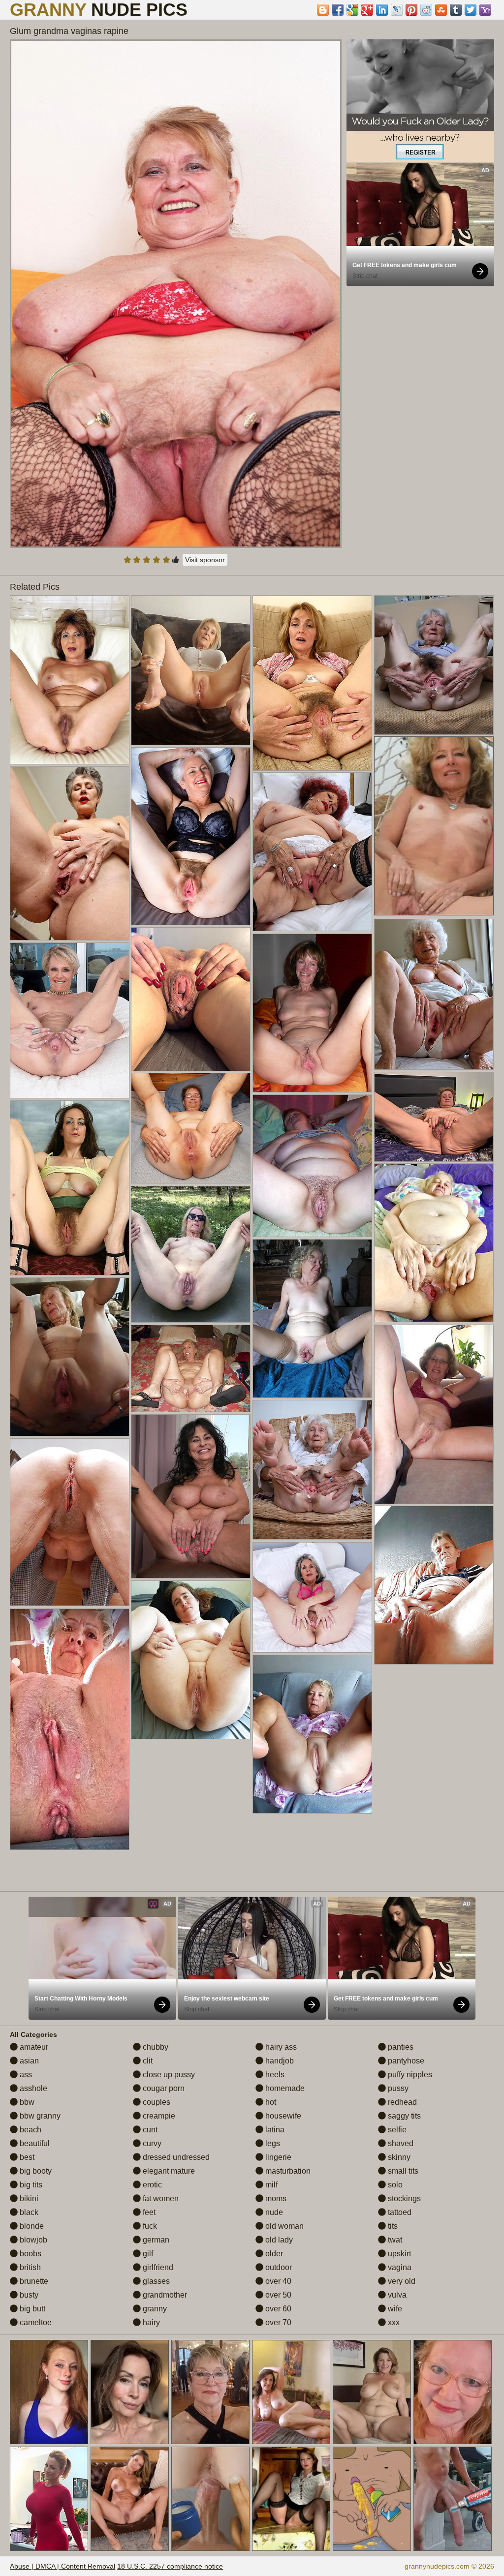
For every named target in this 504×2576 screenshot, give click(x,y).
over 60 (277, 2309)
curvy (151, 2143)
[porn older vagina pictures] (70, 1357)
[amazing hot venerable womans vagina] (70, 1729)
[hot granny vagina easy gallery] (434, 994)
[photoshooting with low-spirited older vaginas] (70, 853)
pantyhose (405, 2061)
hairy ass (280, 2047)
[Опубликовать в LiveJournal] (397, 10)
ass (25, 2075)
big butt (31, 2309)
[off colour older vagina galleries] (312, 1470)
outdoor (278, 2267)
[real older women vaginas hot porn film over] (191, 1368)
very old (401, 2281)
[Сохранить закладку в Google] (352, 10)
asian (28, 2061)
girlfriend (157, 2267)
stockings (403, 2198)
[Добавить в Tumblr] (456, 10)
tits (392, 2226)
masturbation (287, 2171)
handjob (279, 2061)
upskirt (398, 2254)
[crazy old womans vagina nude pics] (312, 1013)
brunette (33, 2281)
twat (394, 2240)
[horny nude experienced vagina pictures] (312, 1734)
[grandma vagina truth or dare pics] (191, 999)
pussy (397, 2088)
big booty (35, 2171)
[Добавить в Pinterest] (411, 10)
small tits (402, 2171)
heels (274, 2075)
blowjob (32, 2240)
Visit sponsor (205, 560)
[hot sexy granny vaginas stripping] (312, 1318)
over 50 (277, 2295)
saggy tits (403, 2116)
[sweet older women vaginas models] (191, 670)
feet (148, 2212)
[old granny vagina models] (70, 1020)
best (26, 2157)
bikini (28, 2198)
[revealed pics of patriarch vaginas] (312, 683)
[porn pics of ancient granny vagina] (70, 1188)
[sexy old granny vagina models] (191, 836)
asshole (32, 2088)
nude (273, 2212)
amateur (33, 2047)
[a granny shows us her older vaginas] (434, 1117)
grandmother (164, 2295)
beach (30, 2130)
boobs (30, 2254)
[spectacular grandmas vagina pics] (312, 852)
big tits (30, 2185)
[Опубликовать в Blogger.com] (323, 10)
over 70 (277, 2322)
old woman (283, 2226)
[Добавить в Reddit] (426, 10)
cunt (149, 2130)
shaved (400, 2143)
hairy (150, 2322)
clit (147, 2061)
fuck (149, 2226)
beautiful (34, 2143)
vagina (399, 2267)
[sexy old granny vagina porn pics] (191, 1660)
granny (154, 2309)
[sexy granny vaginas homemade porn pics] (191, 1496)
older (273, 2254)
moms (275, 2198)
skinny (398, 2157)
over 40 (277, 2281)
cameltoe (35, 2322)
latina (274, 2130)
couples (156, 2102)
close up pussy (168, 2075)
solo (394, 2185)
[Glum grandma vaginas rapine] (176, 294)
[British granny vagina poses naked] (312, 1597)
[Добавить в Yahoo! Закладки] (485, 10)
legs (272, 2143)
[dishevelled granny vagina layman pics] (434, 1585)
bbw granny (39, 2116)
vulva (396, 2295)
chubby (155, 2047)
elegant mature (168, 2171)
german (155, 2240)
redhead (401, 2102)
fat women (160, 2198)
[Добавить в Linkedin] (382, 10)
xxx (393, 2322)
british (29, 2267)
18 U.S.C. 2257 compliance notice (170, 2566)
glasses (155, 2281)
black (28, 2212)
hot (270, 2102)
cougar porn (163, 2088)
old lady (278, 2240)
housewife (282, 2116)
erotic (151, 2185)
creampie (158, 2116)
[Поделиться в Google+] (367, 10)
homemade (284, 2088)
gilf (147, 2254)
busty (28, 2295)
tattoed (399, 2212)
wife (394, 2309)
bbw (26, 2102)
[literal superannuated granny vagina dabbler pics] (434, 1243)
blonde (31, 2226)
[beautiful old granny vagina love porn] (434, 1414)
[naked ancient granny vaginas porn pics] (191, 1254)
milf (270, 2185)
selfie (396, 2130)
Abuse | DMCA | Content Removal (63, 2566)
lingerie (277, 2157)
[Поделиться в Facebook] (338, 10)
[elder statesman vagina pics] (70, 680)
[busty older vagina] (312, 1166)
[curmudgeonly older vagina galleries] (434, 665)
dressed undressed (175, 2157)
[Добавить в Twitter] (471, 10)
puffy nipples (409, 2075)
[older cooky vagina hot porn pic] (191, 1128)
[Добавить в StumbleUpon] (441, 10)
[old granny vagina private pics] (70, 1522)
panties (400, 2047)
